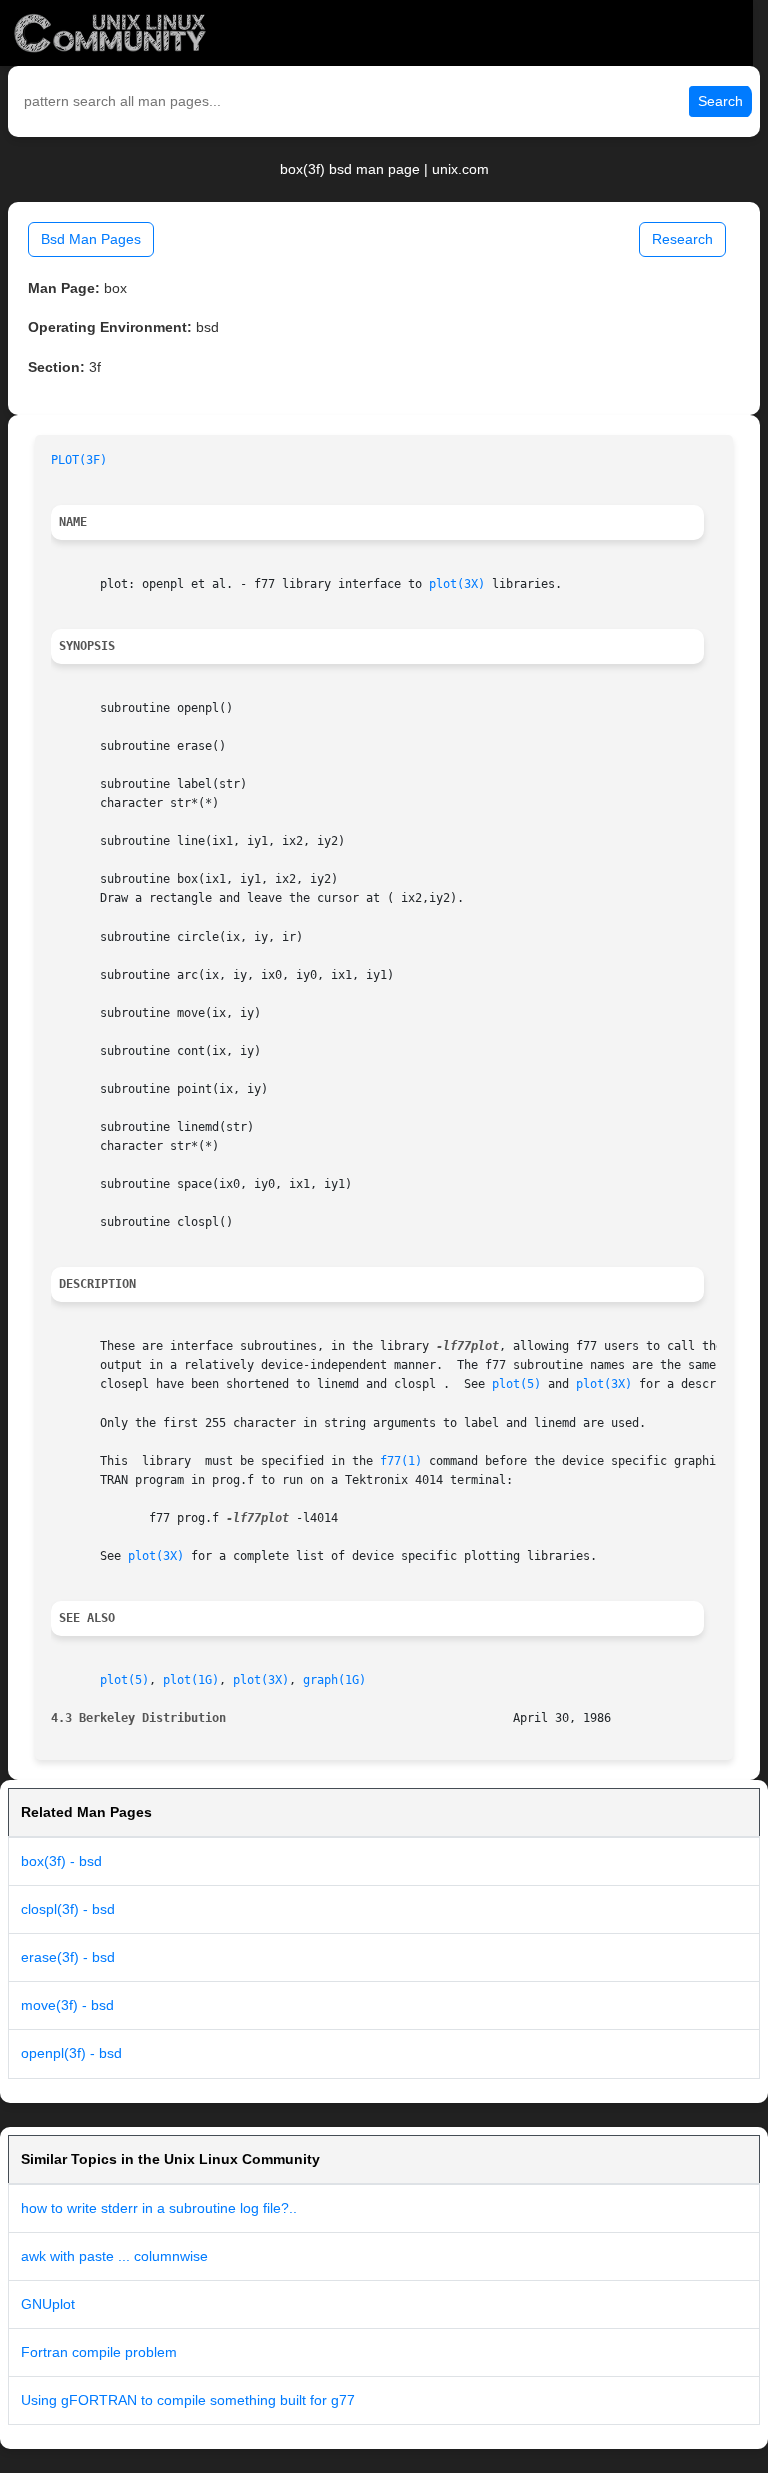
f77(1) (401, 1461)
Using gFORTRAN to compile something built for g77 (188, 2400)
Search (720, 101)
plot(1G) (191, 1680)
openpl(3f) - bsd (71, 2053)
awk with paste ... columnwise (114, 2256)
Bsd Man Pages (91, 239)
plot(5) (516, 1384)
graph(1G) (334, 1680)
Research (682, 239)
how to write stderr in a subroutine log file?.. (159, 2208)
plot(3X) (457, 584)
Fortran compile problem (99, 2352)
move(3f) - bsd (67, 2005)
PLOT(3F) (79, 460)
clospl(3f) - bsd (68, 1909)
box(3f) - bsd (61, 1861)
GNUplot (48, 2304)
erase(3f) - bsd (68, 1957)
